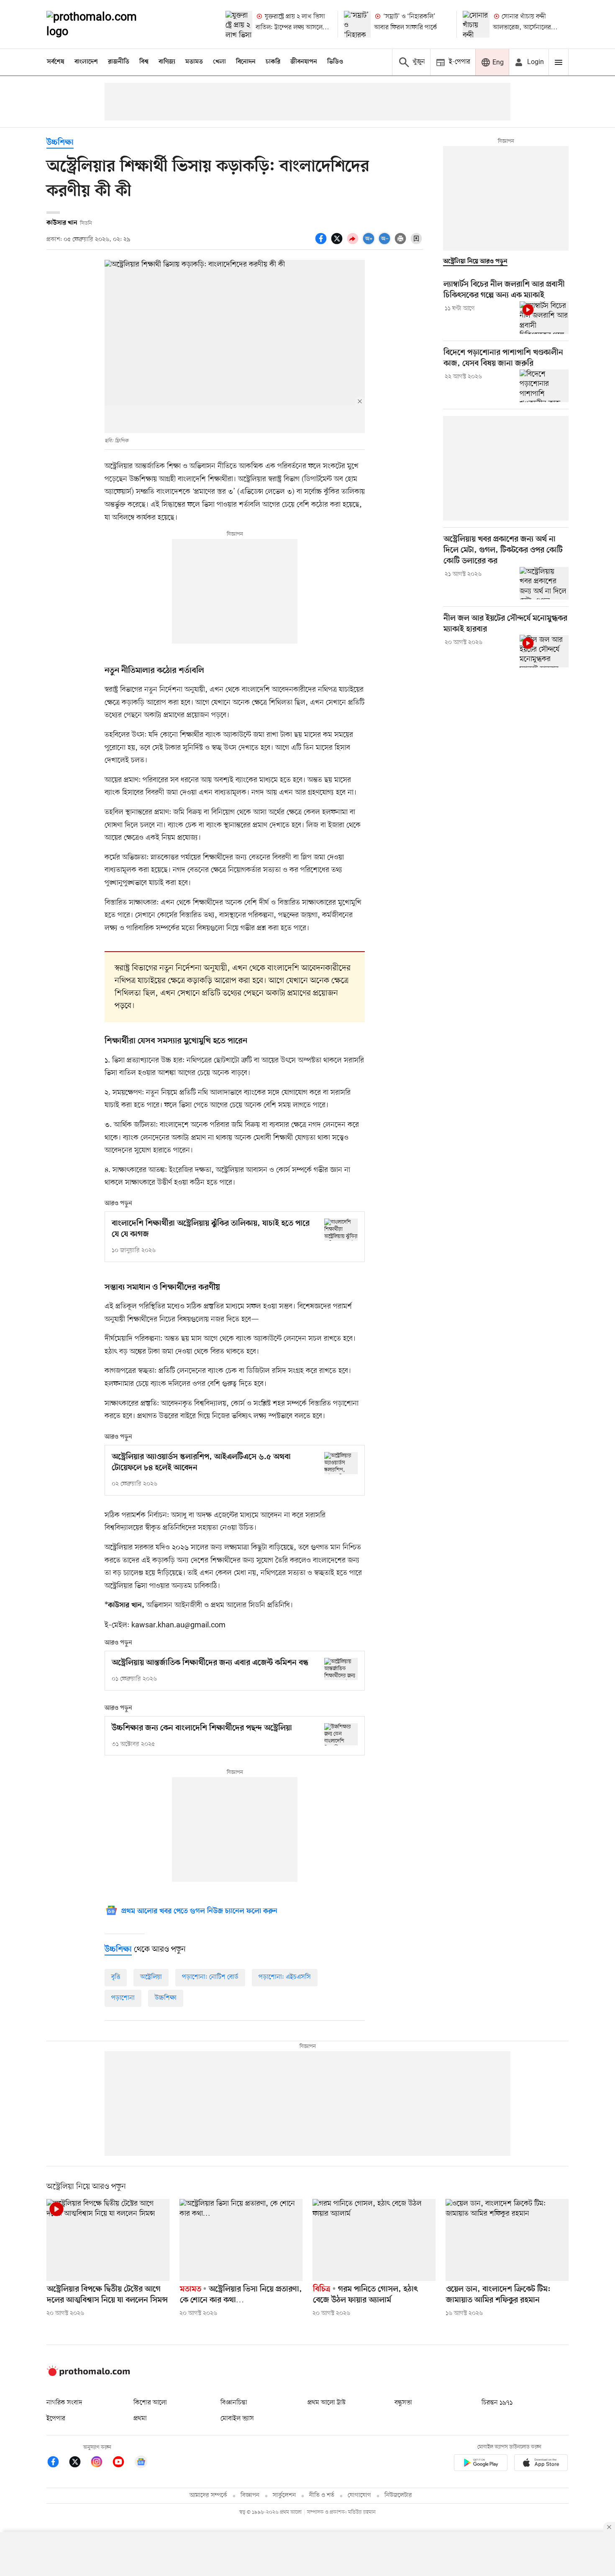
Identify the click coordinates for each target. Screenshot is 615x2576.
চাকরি (273, 62)
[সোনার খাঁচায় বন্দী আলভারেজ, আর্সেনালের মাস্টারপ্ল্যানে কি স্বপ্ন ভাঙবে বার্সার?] (476, 24)
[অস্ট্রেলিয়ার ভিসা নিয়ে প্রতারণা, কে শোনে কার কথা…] (241, 2240)
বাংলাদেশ (86, 62)
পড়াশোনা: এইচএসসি (285, 1977)
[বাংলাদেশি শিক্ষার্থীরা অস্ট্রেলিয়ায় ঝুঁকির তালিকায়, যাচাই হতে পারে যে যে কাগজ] (341, 1230)
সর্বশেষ (56, 62)
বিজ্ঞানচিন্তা (234, 2403)
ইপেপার (56, 2419)
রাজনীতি (119, 62)
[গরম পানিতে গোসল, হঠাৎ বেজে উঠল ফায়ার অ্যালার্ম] (374, 2240)
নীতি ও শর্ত (322, 2495)
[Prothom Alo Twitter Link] (79, 2463)
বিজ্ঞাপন (250, 2495)
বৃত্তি (116, 1977)
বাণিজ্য (167, 62)
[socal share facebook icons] (322, 243)
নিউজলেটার (398, 2495)
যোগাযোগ (359, 2495)
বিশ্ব (144, 62)
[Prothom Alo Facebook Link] (57, 2463)
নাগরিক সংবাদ (64, 2403)
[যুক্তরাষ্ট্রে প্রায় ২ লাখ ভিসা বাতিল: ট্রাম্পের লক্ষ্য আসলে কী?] (239, 24)
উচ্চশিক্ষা (60, 143)
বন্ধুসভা (403, 2403)
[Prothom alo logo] (88, 2374)
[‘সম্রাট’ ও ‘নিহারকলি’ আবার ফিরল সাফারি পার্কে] (357, 24)
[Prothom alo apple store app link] (541, 2464)
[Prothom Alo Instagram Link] (101, 2463)
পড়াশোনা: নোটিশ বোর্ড (210, 1977)
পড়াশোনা (123, 1998)
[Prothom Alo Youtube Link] (123, 2463)
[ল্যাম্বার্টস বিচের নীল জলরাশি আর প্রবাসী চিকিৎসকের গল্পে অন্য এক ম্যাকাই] (544, 318)
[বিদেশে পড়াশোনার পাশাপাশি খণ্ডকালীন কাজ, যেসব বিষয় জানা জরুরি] (544, 386)
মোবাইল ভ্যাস (237, 2419)
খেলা (219, 62)
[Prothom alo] (103, 24)
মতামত (194, 62)
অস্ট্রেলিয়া (151, 1977)
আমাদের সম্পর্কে (208, 2495)
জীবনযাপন (304, 62)
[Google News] (141, 2463)
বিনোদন (246, 62)
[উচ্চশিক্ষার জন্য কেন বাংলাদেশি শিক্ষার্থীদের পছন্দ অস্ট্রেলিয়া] (341, 1734)
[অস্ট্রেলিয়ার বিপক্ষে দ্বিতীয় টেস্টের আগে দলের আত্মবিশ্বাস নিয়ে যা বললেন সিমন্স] (108, 2240)
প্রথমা (140, 2419)
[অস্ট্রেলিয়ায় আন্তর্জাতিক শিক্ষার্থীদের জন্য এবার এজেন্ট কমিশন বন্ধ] (341, 1669)
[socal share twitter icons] (338, 243)
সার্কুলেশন (284, 2495)
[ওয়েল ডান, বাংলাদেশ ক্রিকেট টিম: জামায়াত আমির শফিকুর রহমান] (507, 2240)
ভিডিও (335, 62)
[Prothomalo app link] (481, 2464)
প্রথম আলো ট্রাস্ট (327, 2403)
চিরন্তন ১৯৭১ (497, 2403)
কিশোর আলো (150, 2403)
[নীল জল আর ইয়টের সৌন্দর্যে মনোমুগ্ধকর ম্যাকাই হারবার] (544, 651)
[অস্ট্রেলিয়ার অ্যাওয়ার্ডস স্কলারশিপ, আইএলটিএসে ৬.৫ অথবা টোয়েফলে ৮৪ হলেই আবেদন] (341, 1463)
